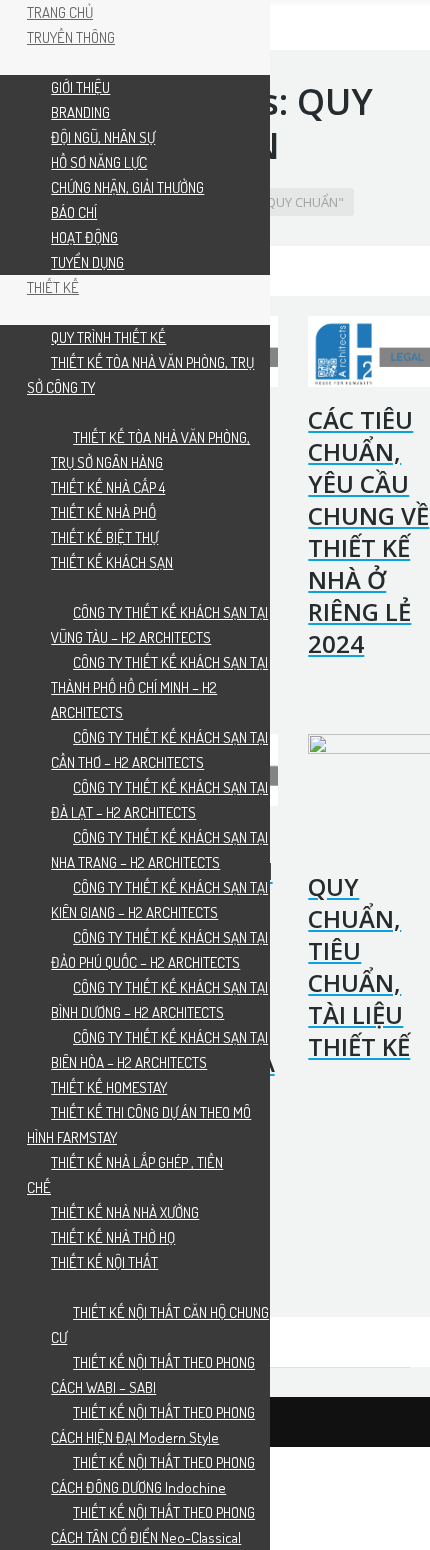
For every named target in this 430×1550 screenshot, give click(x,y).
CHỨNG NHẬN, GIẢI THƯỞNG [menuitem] (127, 187)
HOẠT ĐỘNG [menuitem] (84, 237)
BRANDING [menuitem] (80, 112)
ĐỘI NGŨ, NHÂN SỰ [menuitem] (103, 137)
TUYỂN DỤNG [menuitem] (87, 262)
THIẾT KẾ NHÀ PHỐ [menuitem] (103, 512)
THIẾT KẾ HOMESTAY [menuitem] (109, 1087)
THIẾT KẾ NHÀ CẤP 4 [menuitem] (108, 487)
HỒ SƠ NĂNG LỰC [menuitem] (99, 162)
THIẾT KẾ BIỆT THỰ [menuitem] (104, 537)
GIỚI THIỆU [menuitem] (80, 87)
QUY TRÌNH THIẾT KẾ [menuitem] (108, 337)
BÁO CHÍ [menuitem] (74, 212)
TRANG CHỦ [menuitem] (60, 12)
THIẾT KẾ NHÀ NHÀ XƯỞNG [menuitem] (125, 1212)
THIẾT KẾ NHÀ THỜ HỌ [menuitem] (113, 1237)
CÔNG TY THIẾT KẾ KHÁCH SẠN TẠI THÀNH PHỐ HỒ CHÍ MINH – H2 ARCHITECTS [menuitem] (159, 687)
